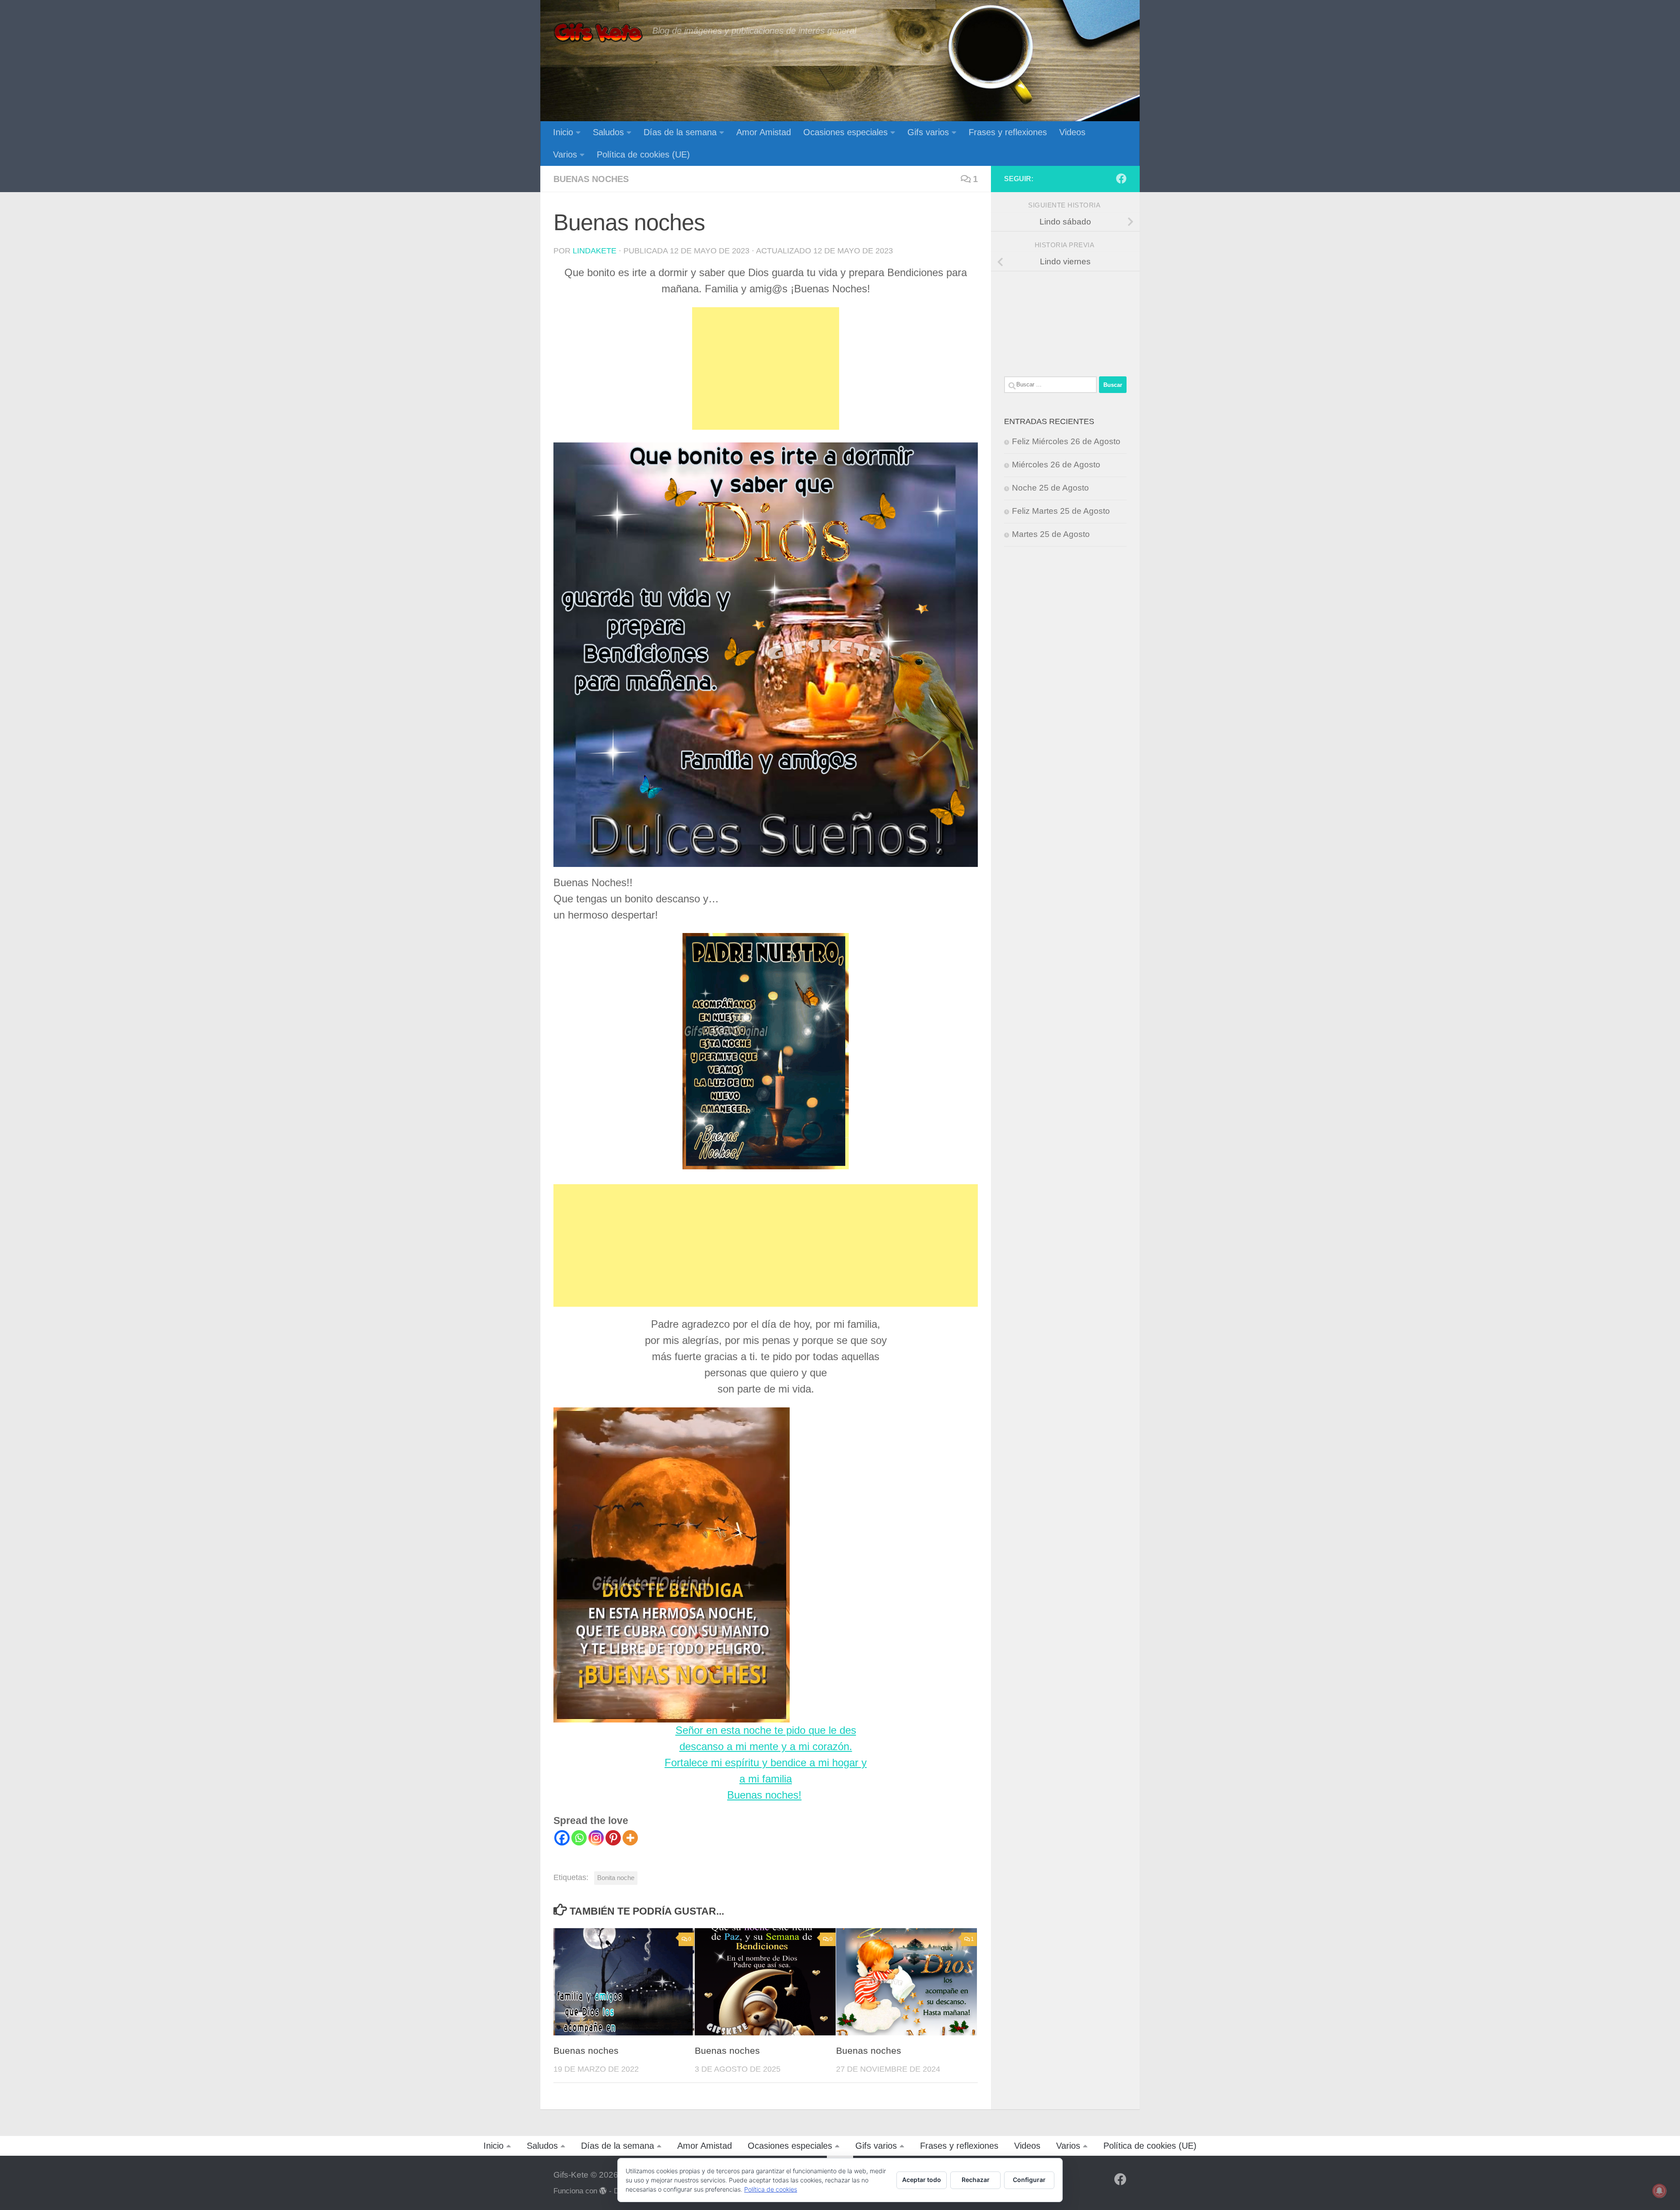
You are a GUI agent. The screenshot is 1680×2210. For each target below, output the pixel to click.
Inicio (563, 132)
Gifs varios (928, 132)
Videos (1072, 132)
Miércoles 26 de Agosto (1056, 465)
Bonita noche (616, 1878)
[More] (630, 1838)
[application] (672, 1565)
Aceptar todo (922, 2180)
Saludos (608, 132)
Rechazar (976, 2180)
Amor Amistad (764, 132)
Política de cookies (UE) (643, 154)
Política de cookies (771, 2189)
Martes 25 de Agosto (1051, 534)
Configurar (1029, 2180)
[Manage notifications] (1659, 2191)
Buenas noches (591, 179)
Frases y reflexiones (1008, 132)
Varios (565, 154)
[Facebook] (562, 1838)
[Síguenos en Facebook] (1121, 179)
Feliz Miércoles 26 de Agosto (1066, 441)
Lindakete (595, 251)
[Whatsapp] (579, 1838)
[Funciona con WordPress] (603, 2191)
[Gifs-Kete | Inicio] (598, 33)
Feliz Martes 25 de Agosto (1061, 511)
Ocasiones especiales (845, 132)
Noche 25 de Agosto (1050, 488)
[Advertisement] (766, 368)
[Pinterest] (613, 1838)
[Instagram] (596, 1838)
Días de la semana (680, 132)
